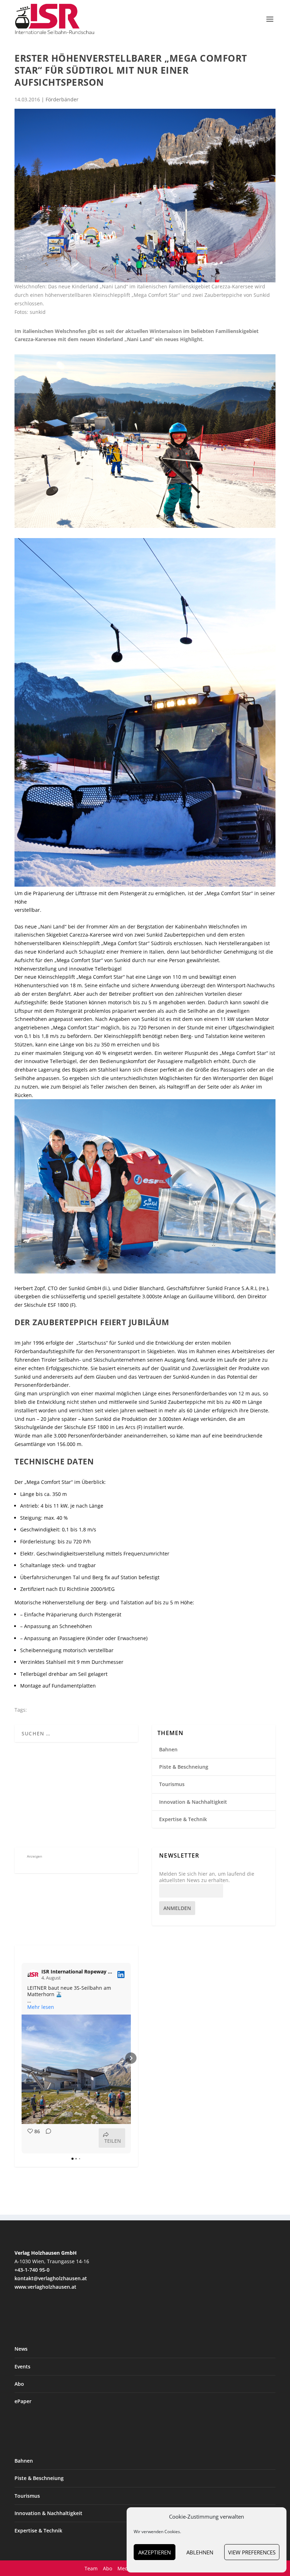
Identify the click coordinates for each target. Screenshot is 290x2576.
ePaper (23, 2401)
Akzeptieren (155, 2552)
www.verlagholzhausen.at (45, 2287)
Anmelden (177, 1908)
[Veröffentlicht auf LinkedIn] (121, 1975)
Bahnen (168, 1749)
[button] (22, 2058)
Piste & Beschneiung (184, 1767)
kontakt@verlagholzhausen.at (51, 2278)
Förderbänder (62, 99)
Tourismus (172, 1784)
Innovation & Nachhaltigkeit (193, 1802)
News (21, 2349)
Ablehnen (200, 2552)
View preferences (252, 2552)
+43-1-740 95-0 (32, 2270)
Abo (19, 2384)
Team (91, 2568)
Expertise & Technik (183, 1819)
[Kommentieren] (46, 2138)
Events (22, 2366)
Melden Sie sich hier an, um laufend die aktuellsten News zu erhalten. (207, 1877)
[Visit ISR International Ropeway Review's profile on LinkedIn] (33, 1975)
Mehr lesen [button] (41, 2007)
